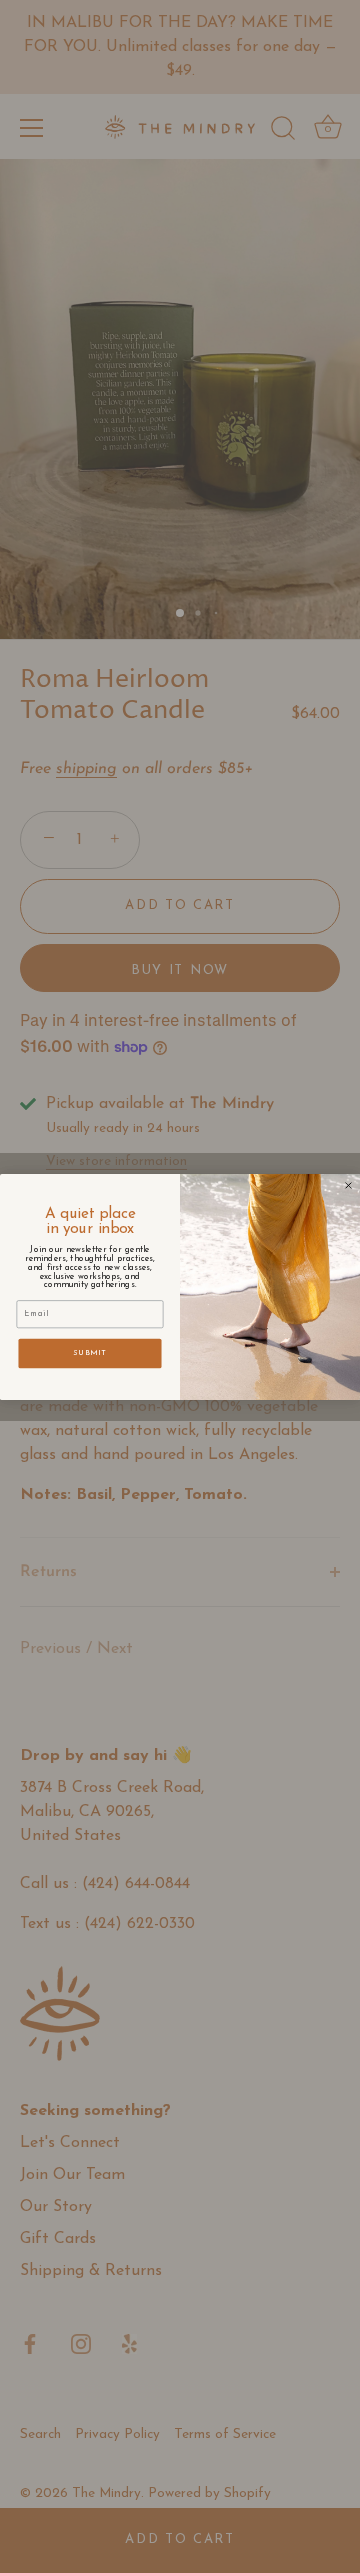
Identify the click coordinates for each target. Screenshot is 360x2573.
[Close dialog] (349, 1185)
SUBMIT (90, 1352)
